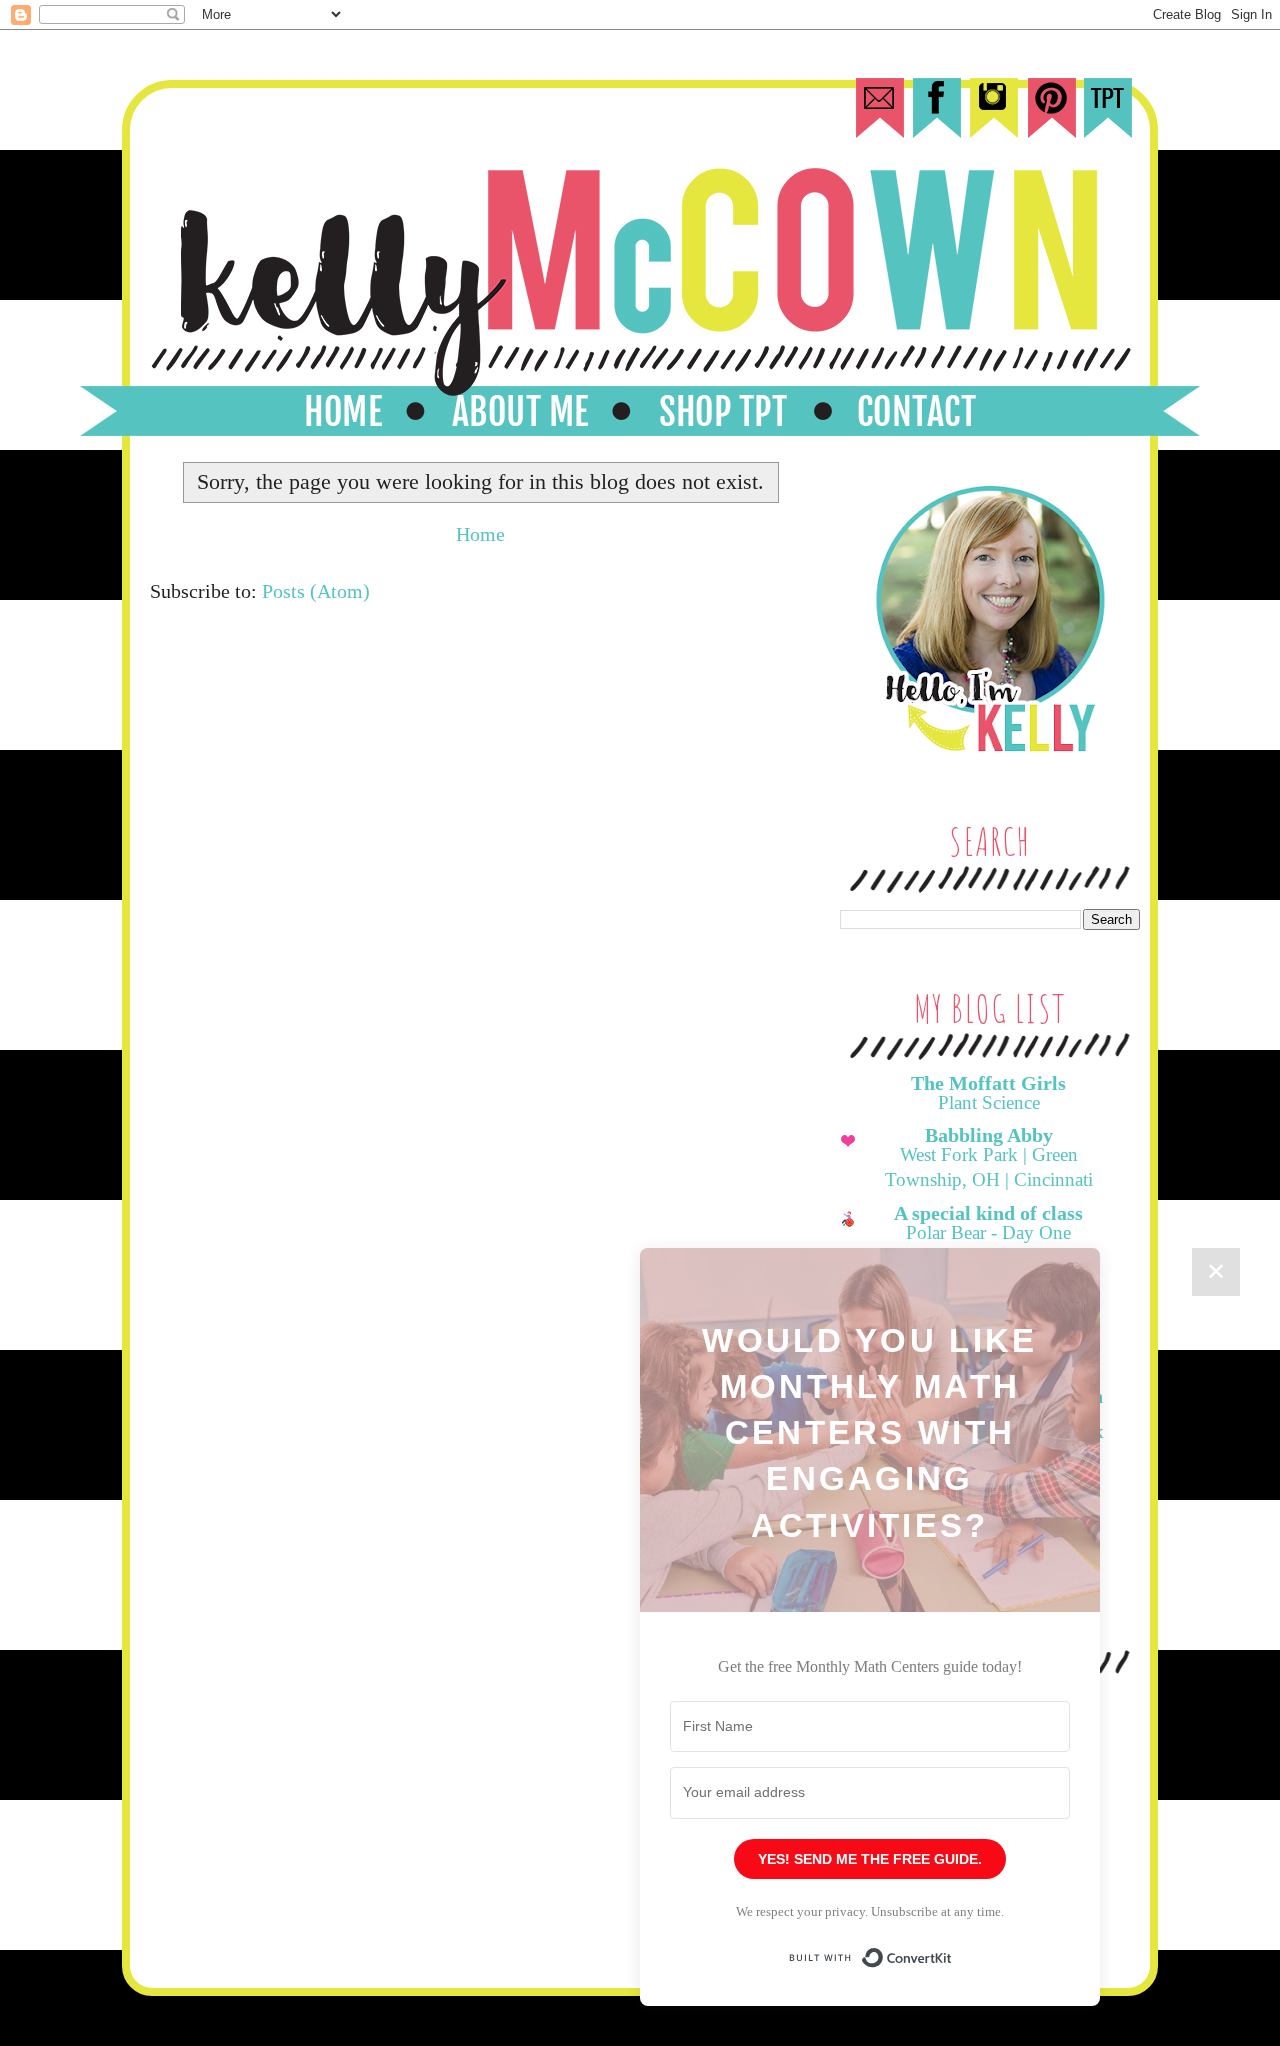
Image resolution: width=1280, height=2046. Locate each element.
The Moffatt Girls (988, 1083)
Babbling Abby (989, 1135)
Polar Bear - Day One (988, 1232)
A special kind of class (988, 1213)
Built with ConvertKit (952, 1948)
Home (480, 534)
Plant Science (989, 1102)
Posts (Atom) (316, 591)
